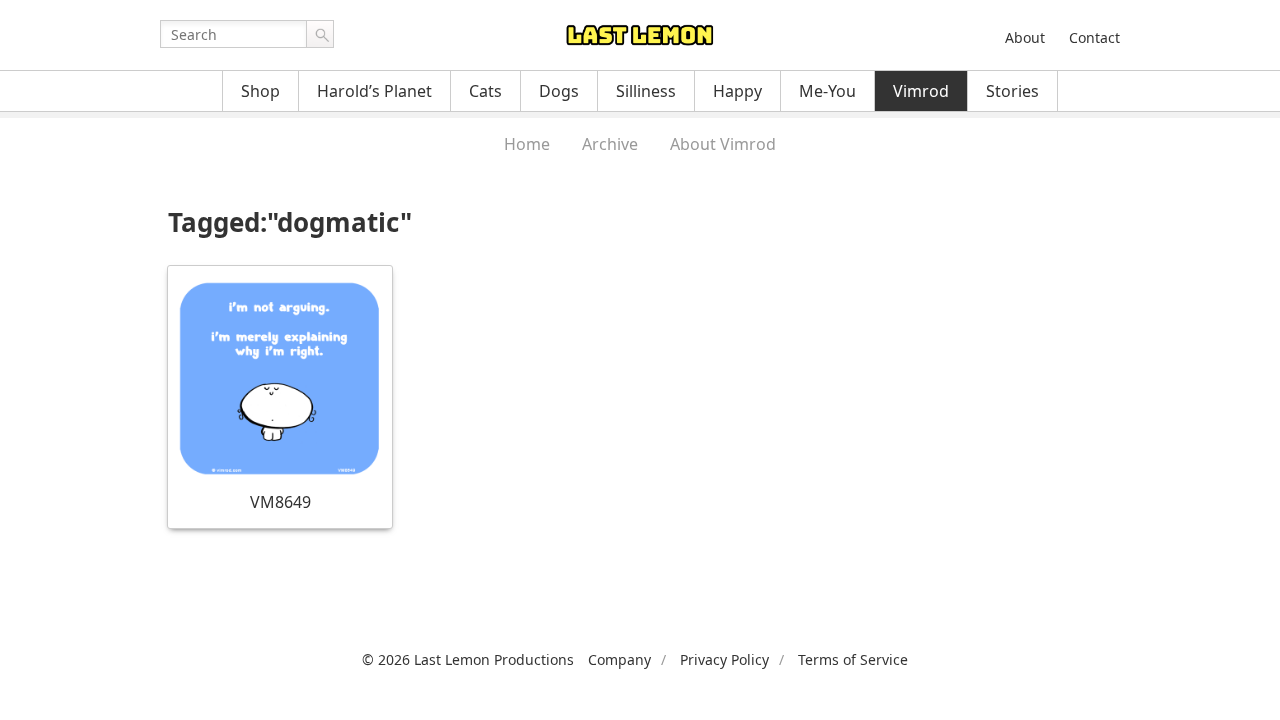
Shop (260, 91)
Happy (737, 91)
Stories (1012, 91)
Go (320, 34)
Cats (485, 91)
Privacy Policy (724, 659)
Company (619, 659)
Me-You (827, 91)
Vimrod (921, 91)
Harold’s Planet (374, 91)
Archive (610, 144)
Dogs (559, 91)
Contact (1094, 37)
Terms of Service (853, 659)
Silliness (646, 91)
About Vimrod (723, 144)
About (1025, 37)
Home (527, 144)
